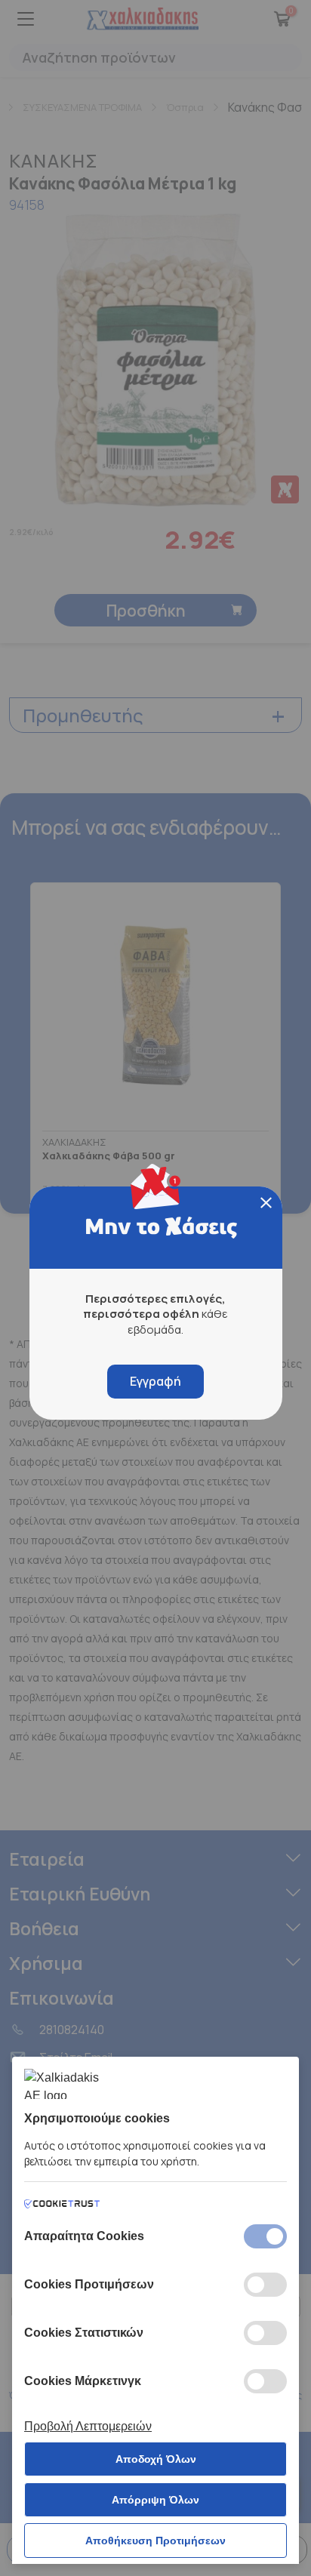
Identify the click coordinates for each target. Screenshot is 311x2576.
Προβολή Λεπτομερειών (88, 2426)
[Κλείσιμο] (266, 1203)
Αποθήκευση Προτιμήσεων (155, 2541)
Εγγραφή (155, 1381)
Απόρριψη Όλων (155, 2500)
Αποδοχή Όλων (156, 2459)
